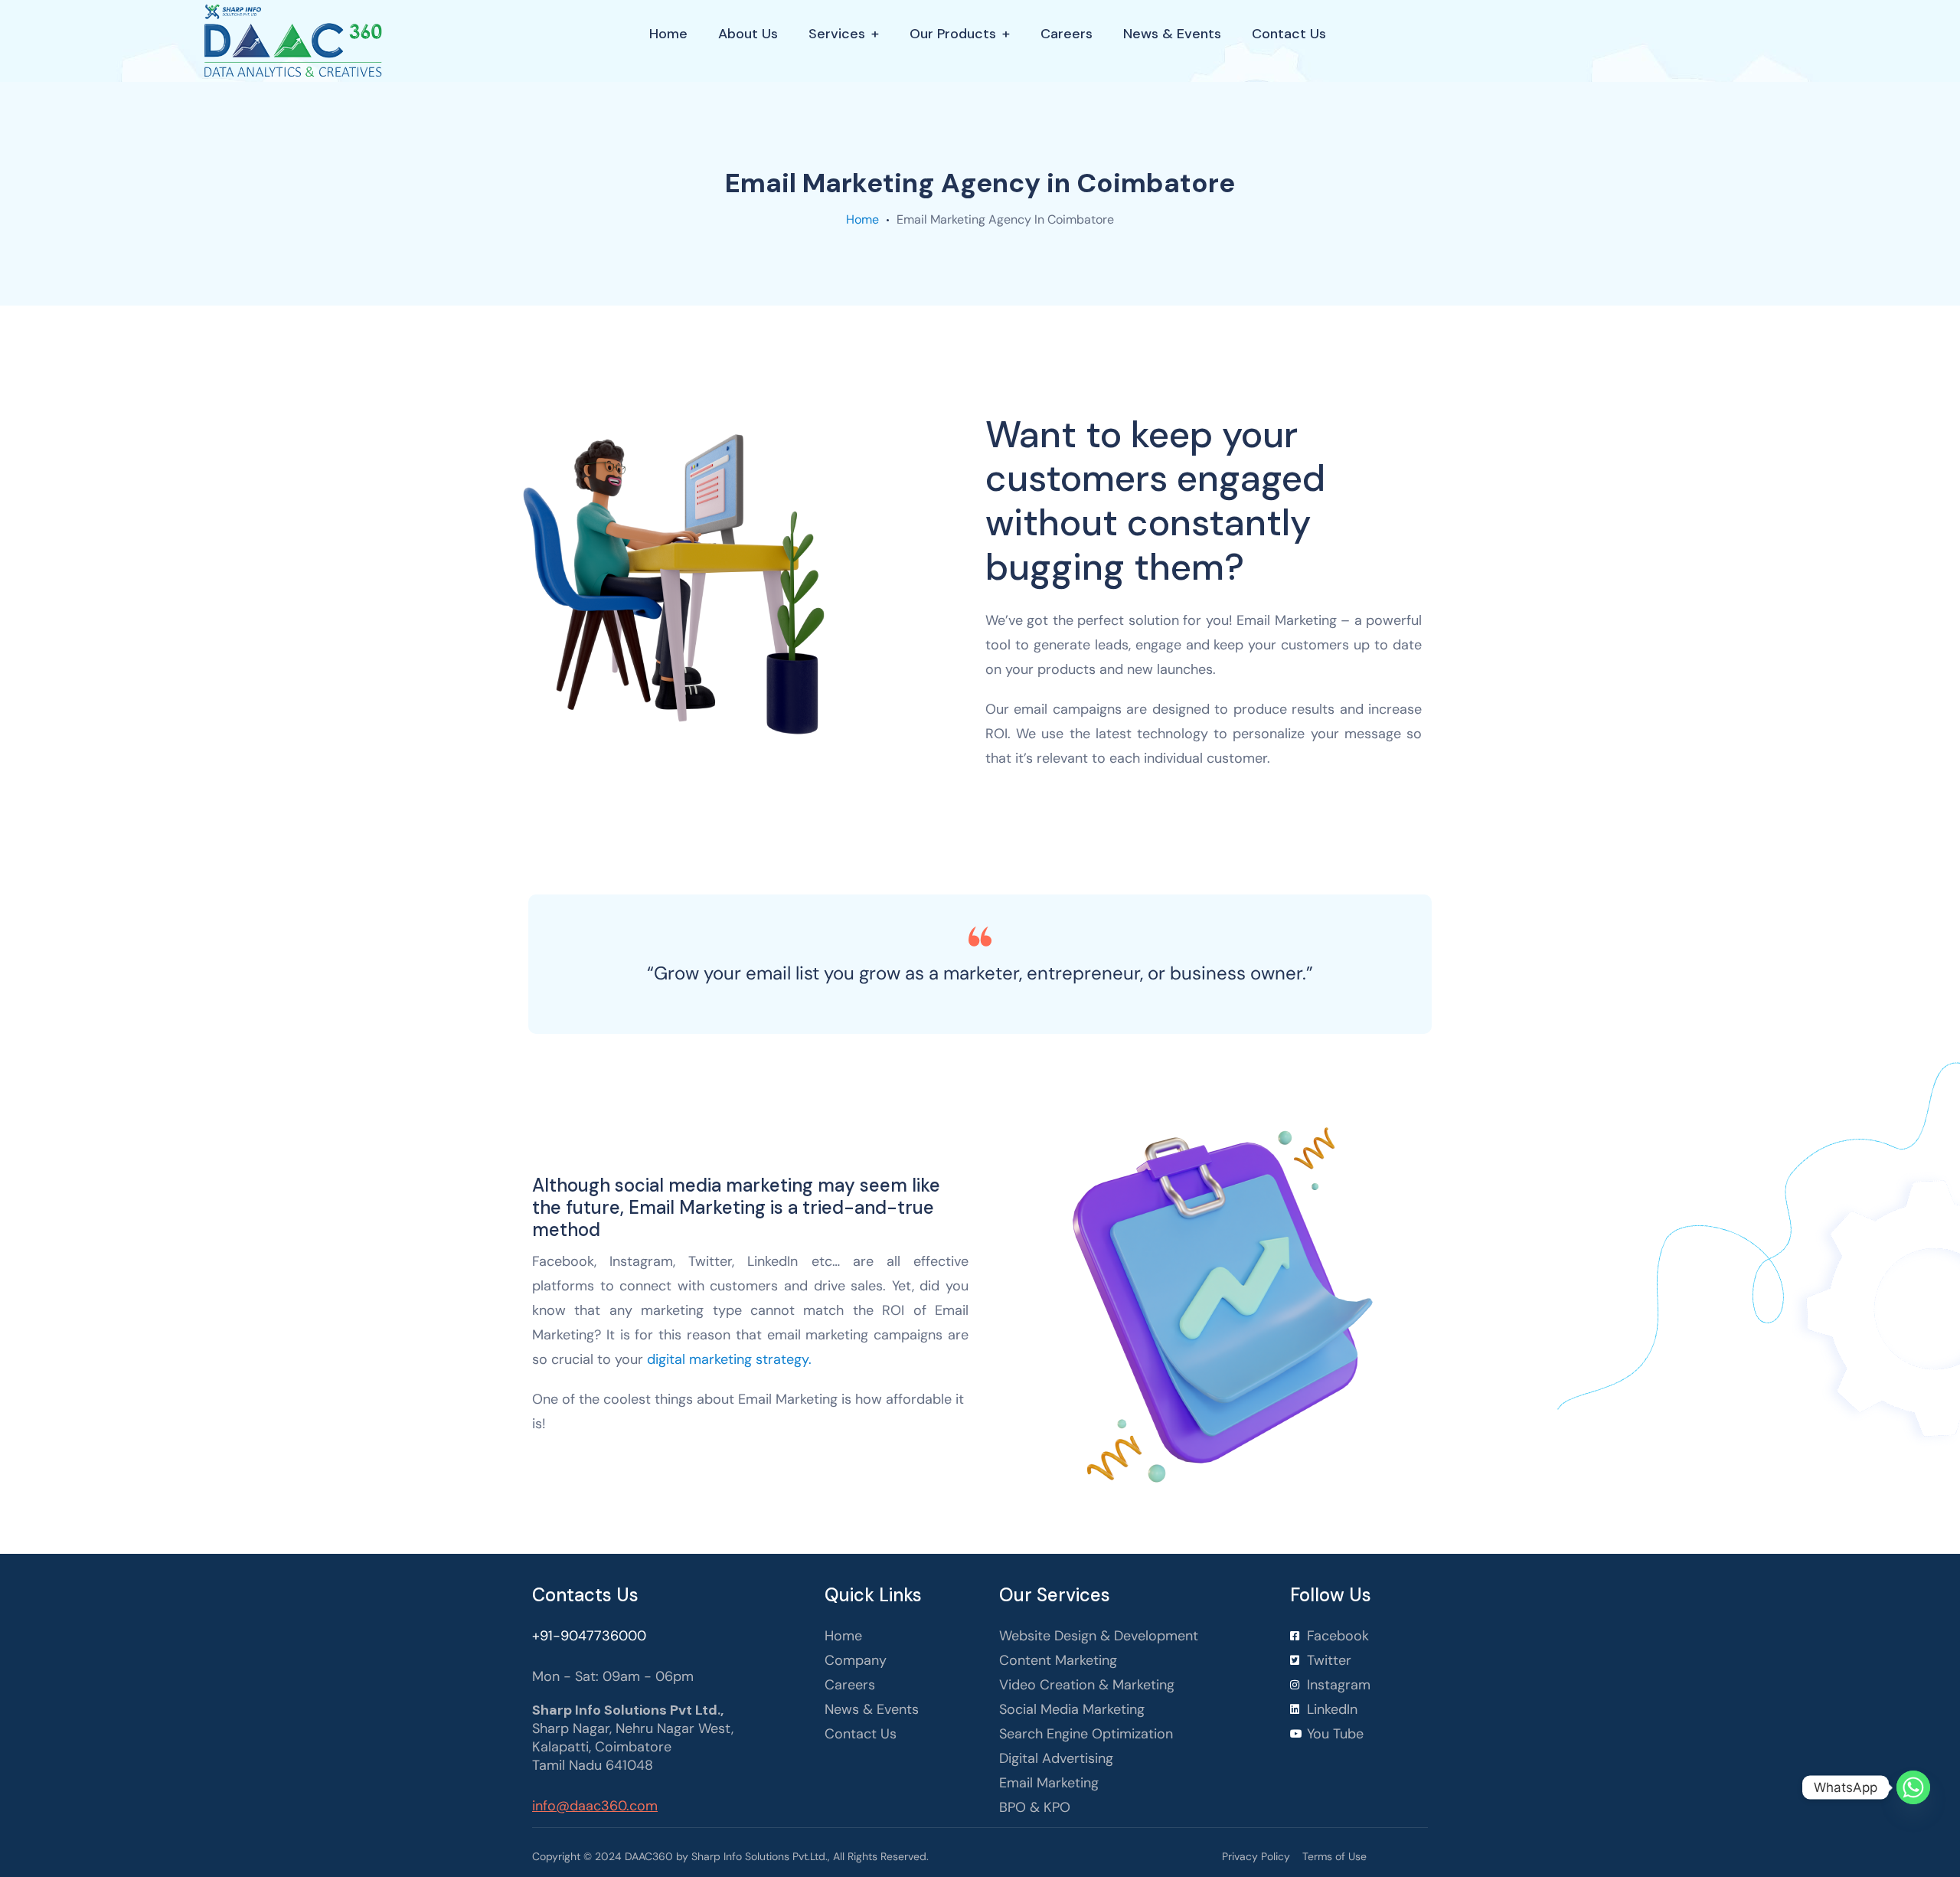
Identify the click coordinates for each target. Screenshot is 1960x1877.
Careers (1067, 34)
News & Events (1172, 34)
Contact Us (1289, 34)
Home (668, 34)
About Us (748, 34)
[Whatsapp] (1913, 1787)
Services (837, 34)
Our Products (953, 34)
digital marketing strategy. (729, 1359)
